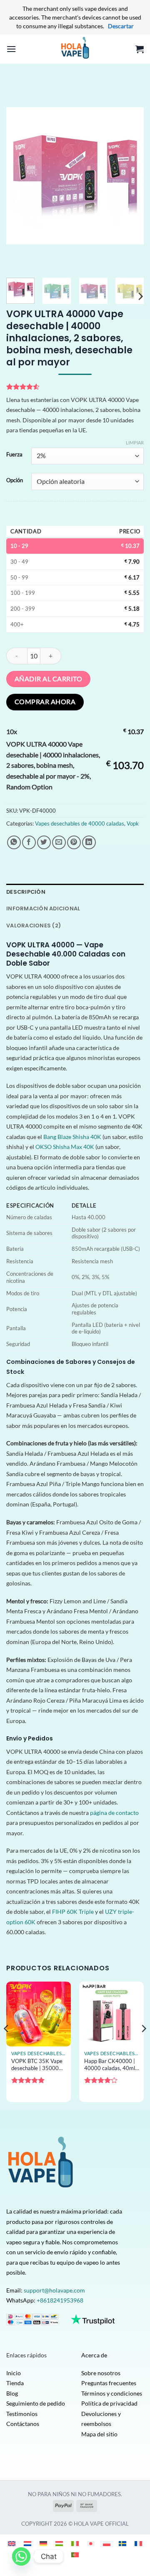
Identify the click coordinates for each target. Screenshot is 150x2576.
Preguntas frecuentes (109, 2383)
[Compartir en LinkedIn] (89, 842)
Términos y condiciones (112, 2393)
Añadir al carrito (49, 679)
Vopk (133, 823)
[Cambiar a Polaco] (107, 2543)
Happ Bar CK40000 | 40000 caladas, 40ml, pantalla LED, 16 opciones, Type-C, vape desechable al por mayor (111, 2065)
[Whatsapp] (21, 2556)
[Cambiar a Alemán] (43, 2543)
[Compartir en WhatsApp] (14, 842)
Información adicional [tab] (43, 908)
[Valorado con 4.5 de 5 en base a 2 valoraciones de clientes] (75, 387)
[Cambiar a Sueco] (122, 2543)
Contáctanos (23, 2424)
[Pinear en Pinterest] (74, 842)
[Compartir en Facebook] (29, 842)
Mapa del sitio (99, 2434)
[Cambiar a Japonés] (91, 2543)
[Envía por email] (59, 842)
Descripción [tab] (26, 892)
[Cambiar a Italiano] (75, 2543)
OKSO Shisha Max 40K (65, 1147)
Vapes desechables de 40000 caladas (80, 823)
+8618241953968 (60, 2300)
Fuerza (14, 455)
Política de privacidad (109, 2403)
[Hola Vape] (75, 49)
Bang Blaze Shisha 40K (72, 1137)
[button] (11, 49)
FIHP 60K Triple (73, 1912)
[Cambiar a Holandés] (27, 2543)
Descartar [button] (121, 26)
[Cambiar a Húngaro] (59, 2543)
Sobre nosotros (101, 2373)
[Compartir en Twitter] (44, 842)
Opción (15, 481)
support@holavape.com (54, 2290)
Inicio (14, 2373)
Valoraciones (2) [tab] (34, 926)
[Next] (130, 176)
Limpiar (135, 442)
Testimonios (22, 2414)
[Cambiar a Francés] (138, 2543)
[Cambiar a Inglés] (12, 2543)
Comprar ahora (45, 702)
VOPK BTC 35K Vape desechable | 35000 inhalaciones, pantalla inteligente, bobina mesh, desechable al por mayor (37, 2065)
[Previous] (20, 176)
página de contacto (114, 1813)
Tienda (15, 2383)
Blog (12, 2393)
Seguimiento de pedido (36, 2403)
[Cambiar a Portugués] (75, 2555)
